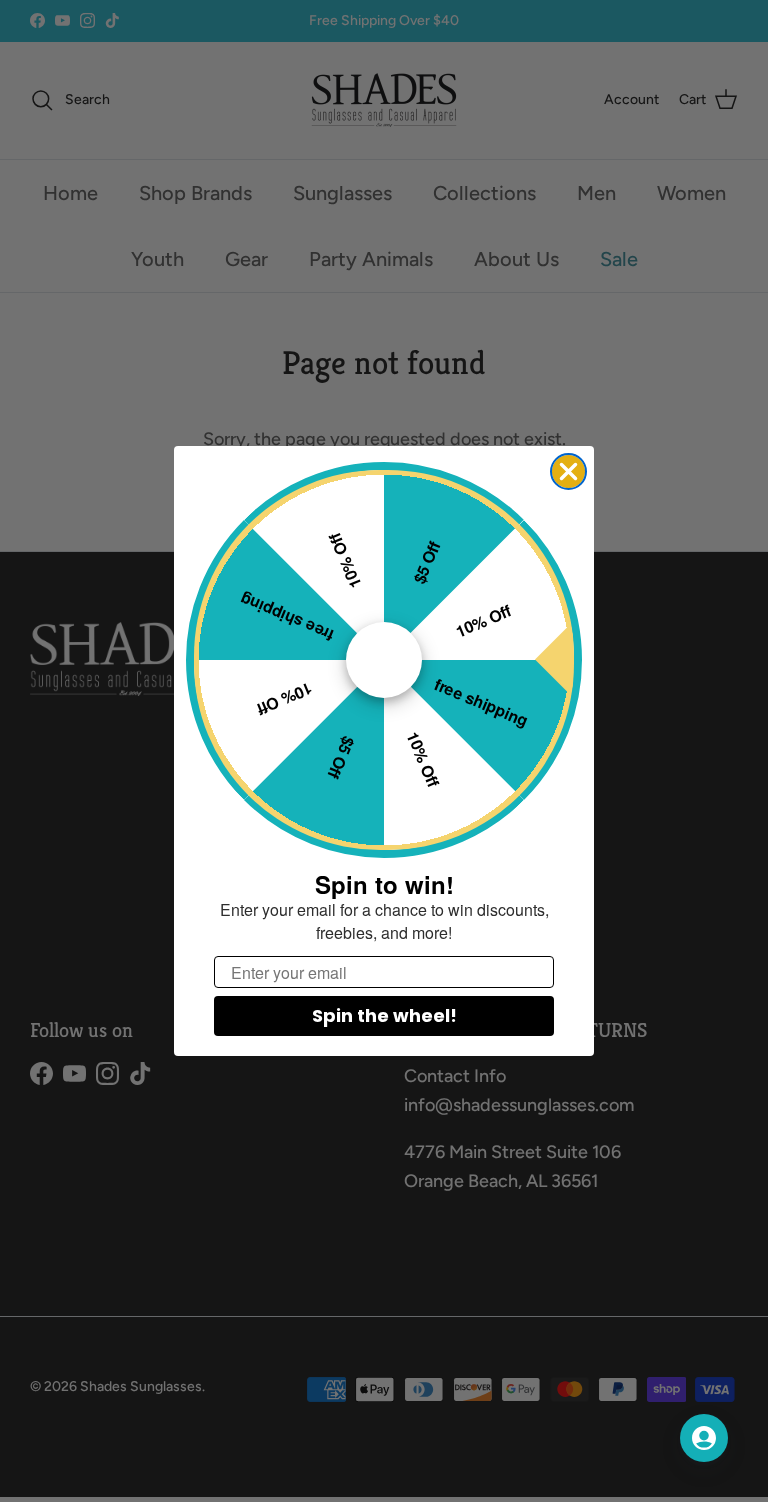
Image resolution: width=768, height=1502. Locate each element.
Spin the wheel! (384, 1015)
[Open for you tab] (704, 1438)
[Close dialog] (568, 471)
